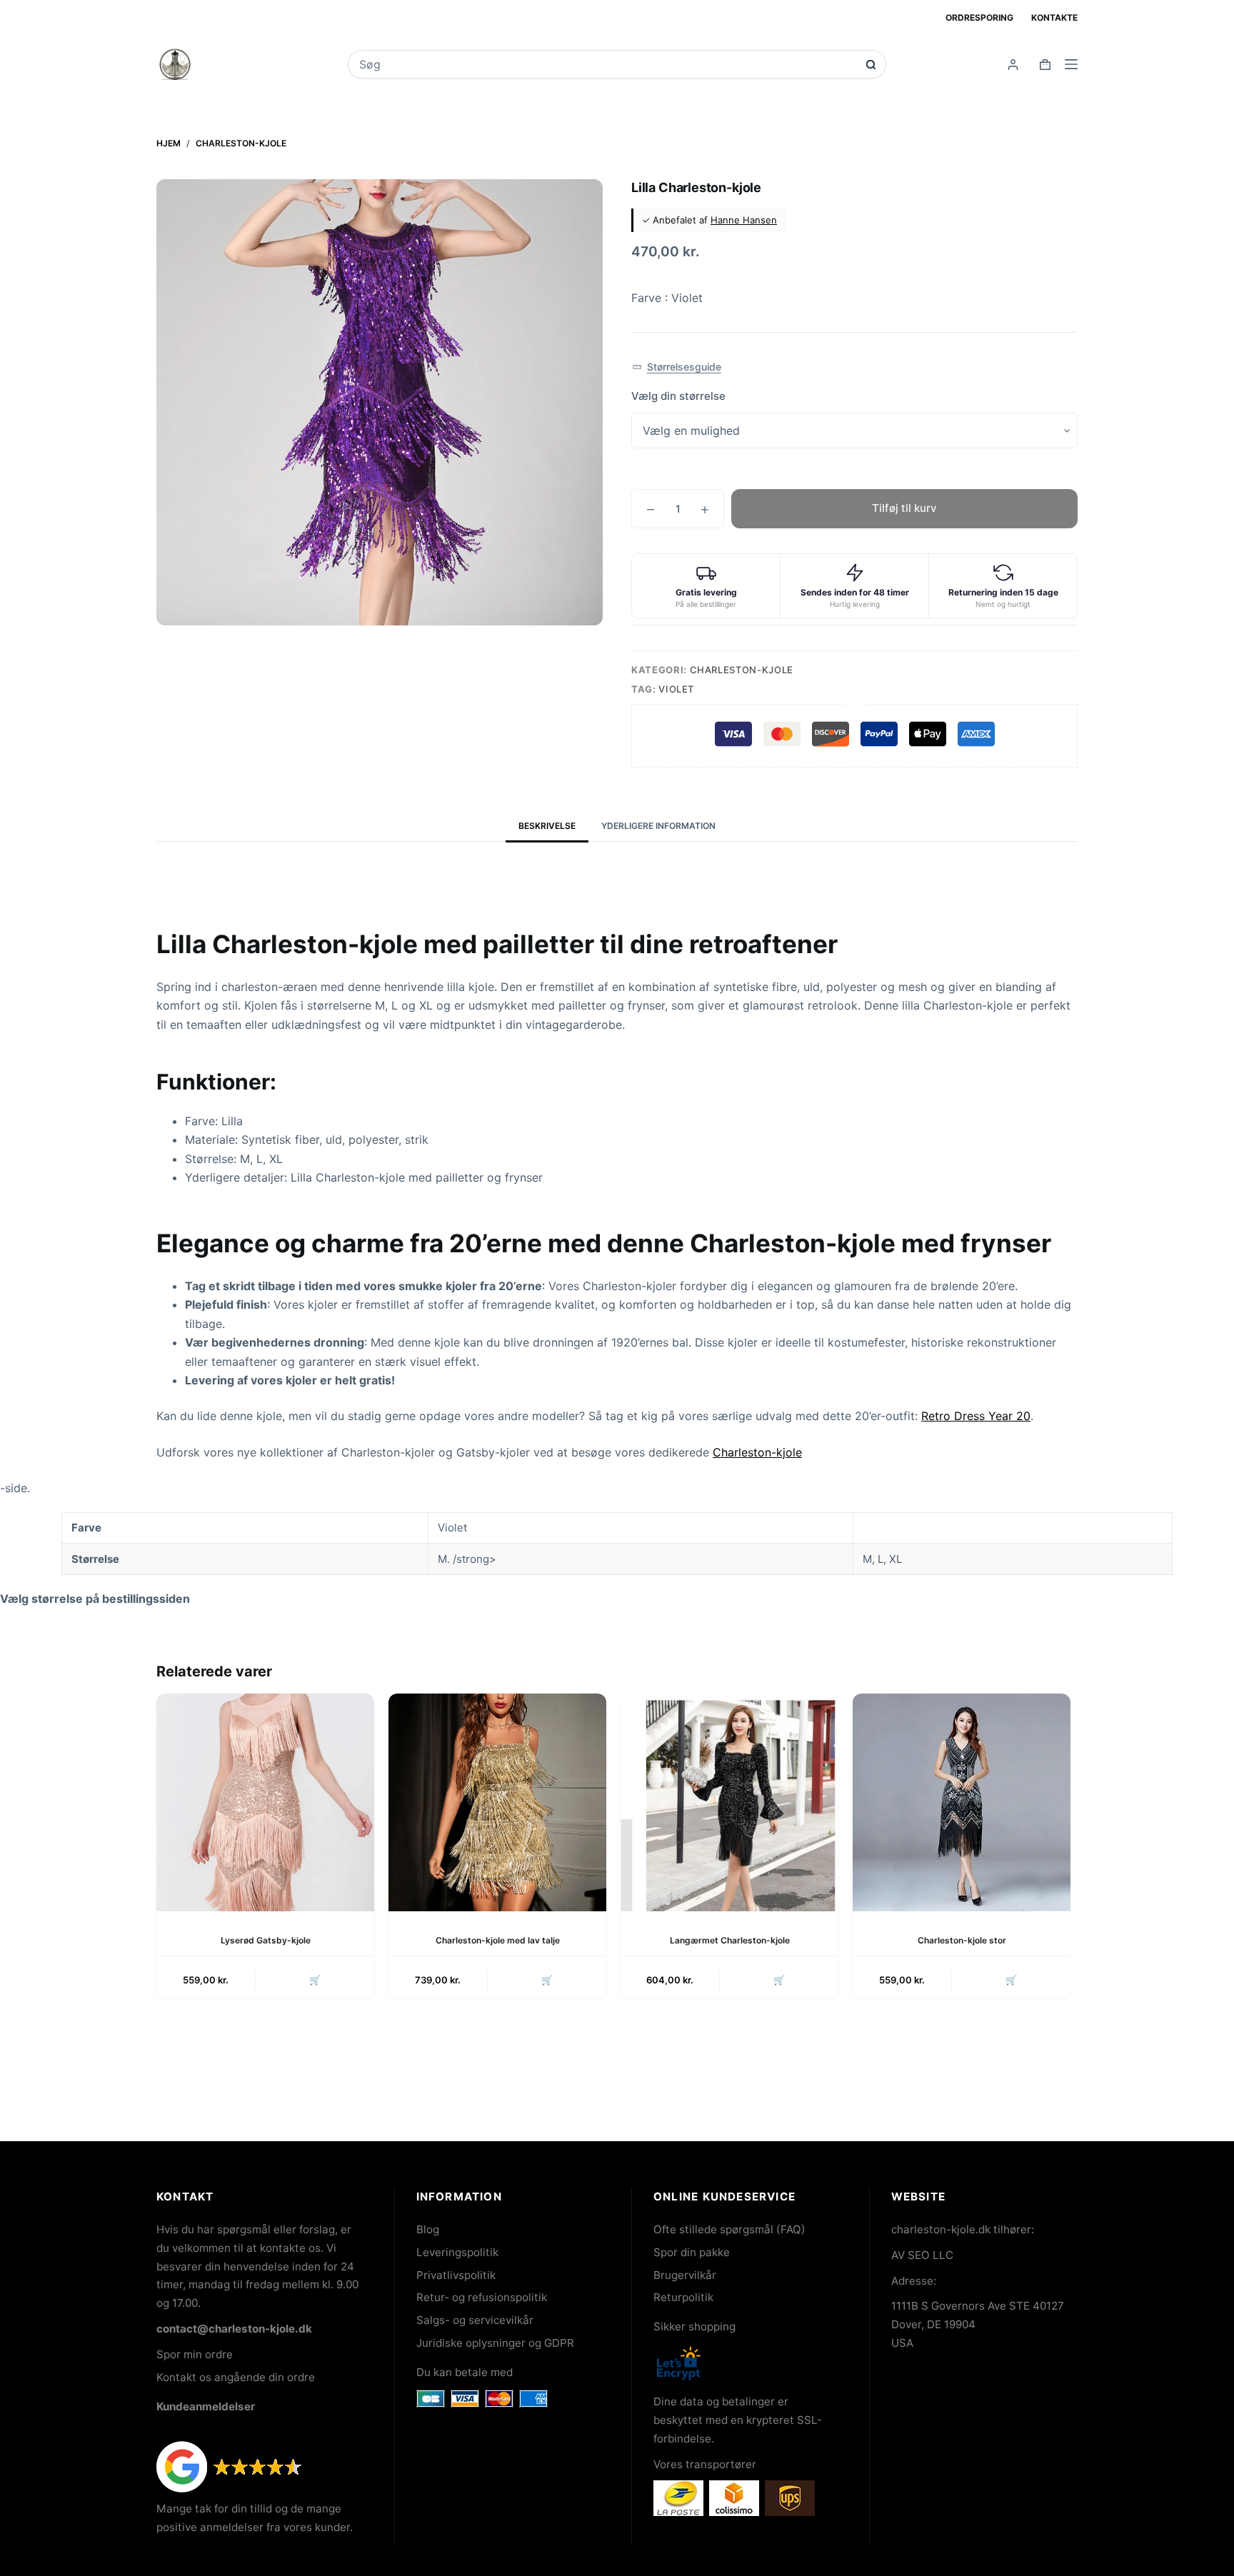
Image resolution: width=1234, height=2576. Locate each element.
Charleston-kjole (742, 670)
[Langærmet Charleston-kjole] (729, 1802)
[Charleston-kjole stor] (962, 1802)
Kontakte (1054, 17)
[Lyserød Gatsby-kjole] (265, 1802)
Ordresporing (979, 17)
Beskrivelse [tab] (547, 826)
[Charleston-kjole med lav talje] (497, 1802)
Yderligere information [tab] (658, 826)
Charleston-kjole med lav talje (498, 1940)
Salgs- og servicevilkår (475, 2320)
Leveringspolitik (457, 2252)
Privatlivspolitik (456, 2275)
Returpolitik (683, 2297)
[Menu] (1071, 64)
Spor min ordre (195, 2354)
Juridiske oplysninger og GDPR (495, 2343)
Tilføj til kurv (904, 508)
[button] (677, 367)
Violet (676, 689)
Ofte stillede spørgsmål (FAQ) (729, 2229)
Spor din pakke (692, 2252)
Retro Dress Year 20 (976, 1416)
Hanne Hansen (744, 220)
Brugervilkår (685, 2275)
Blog (428, 2229)
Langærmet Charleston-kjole (730, 1940)
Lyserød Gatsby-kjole (266, 1940)
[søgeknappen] (871, 65)
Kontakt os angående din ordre (236, 2377)
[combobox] (607, 64)
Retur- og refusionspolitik (482, 2297)
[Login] (1013, 65)
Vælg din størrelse (678, 396)
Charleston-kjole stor (962, 1940)
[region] (617, 1544)
